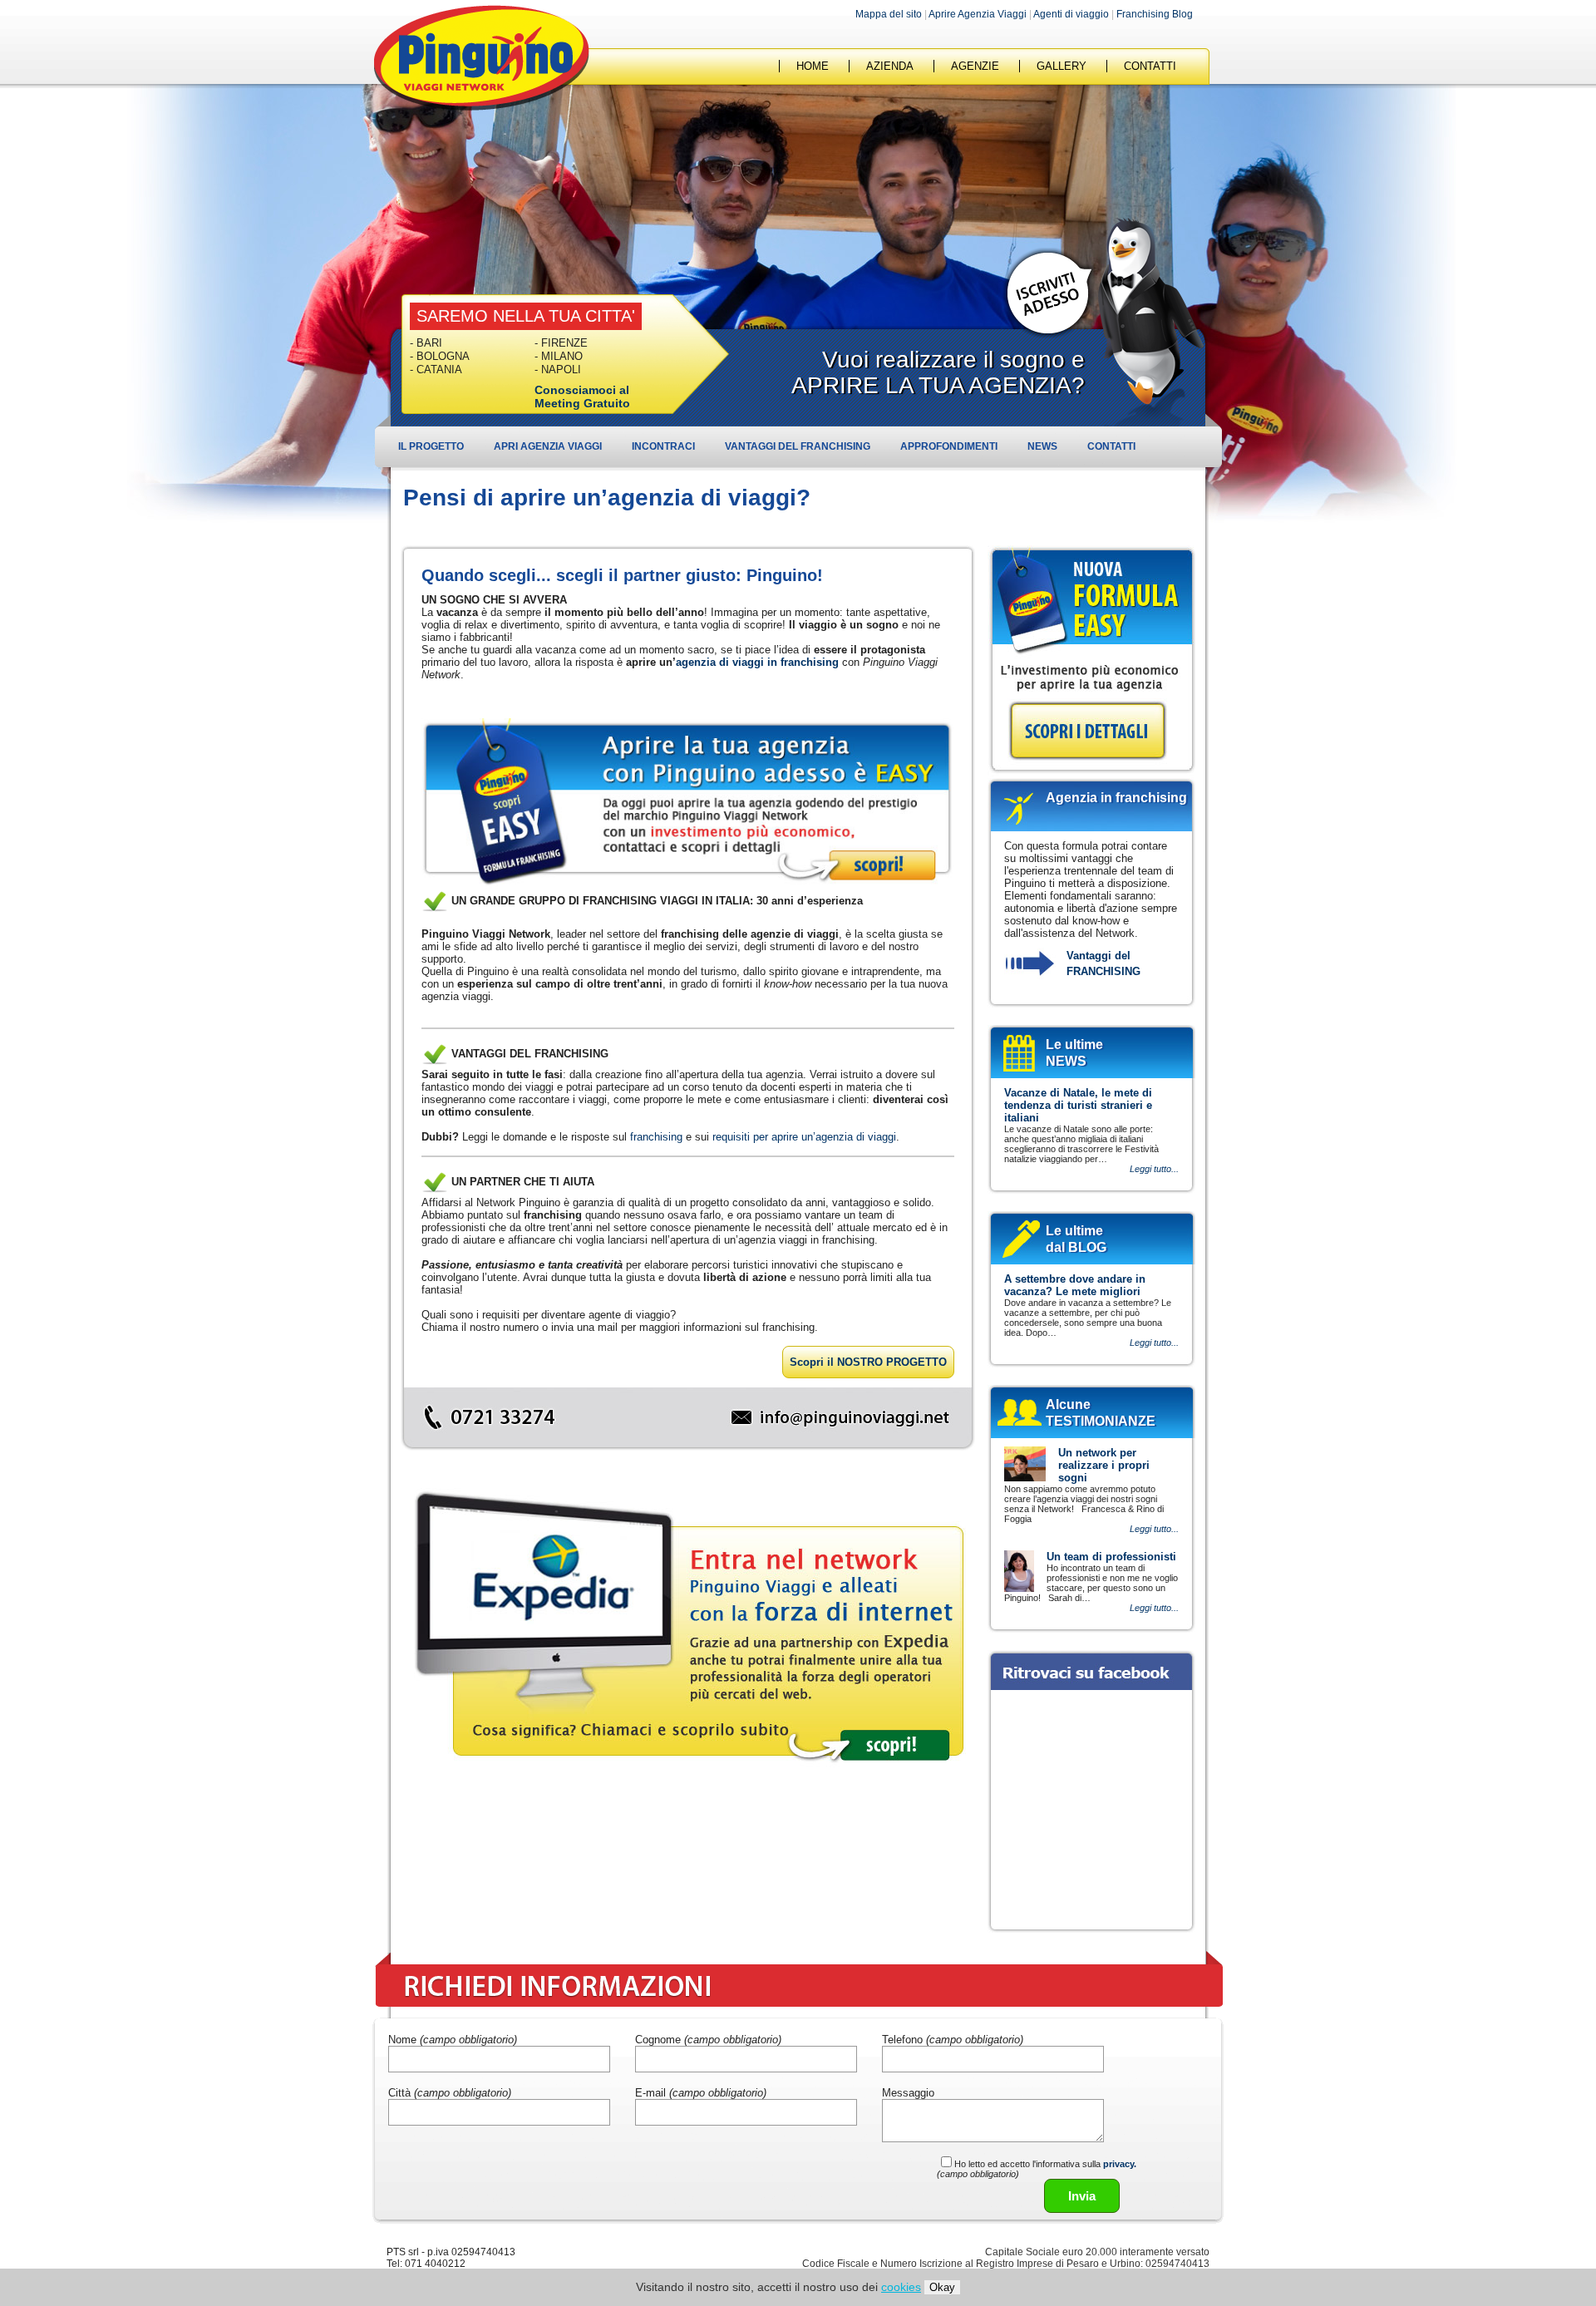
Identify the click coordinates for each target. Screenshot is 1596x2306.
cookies (901, 2287)
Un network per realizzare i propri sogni (1104, 1465)
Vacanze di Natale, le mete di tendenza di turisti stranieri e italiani (1078, 1105)
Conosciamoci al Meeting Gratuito (582, 397)
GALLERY (1062, 66)
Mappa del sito (889, 14)
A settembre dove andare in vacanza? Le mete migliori (1075, 1285)
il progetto (431, 446)
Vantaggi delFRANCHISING (1103, 963)
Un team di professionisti (1111, 1557)
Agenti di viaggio (1071, 14)
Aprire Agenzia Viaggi (978, 14)
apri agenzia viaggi (548, 446)
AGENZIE (975, 66)
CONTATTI (1150, 66)
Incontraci (663, 446)
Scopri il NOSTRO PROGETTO (868, 1362)
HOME (813, 66)
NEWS (1042, 446)
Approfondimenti (949, 446)
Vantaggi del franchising (798, 446)
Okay (942, 2287)
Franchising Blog (1155, 14)
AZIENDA (890, 66)
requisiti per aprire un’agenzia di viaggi (804, 1137)
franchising (656, 1137)
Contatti (1111, 446)
